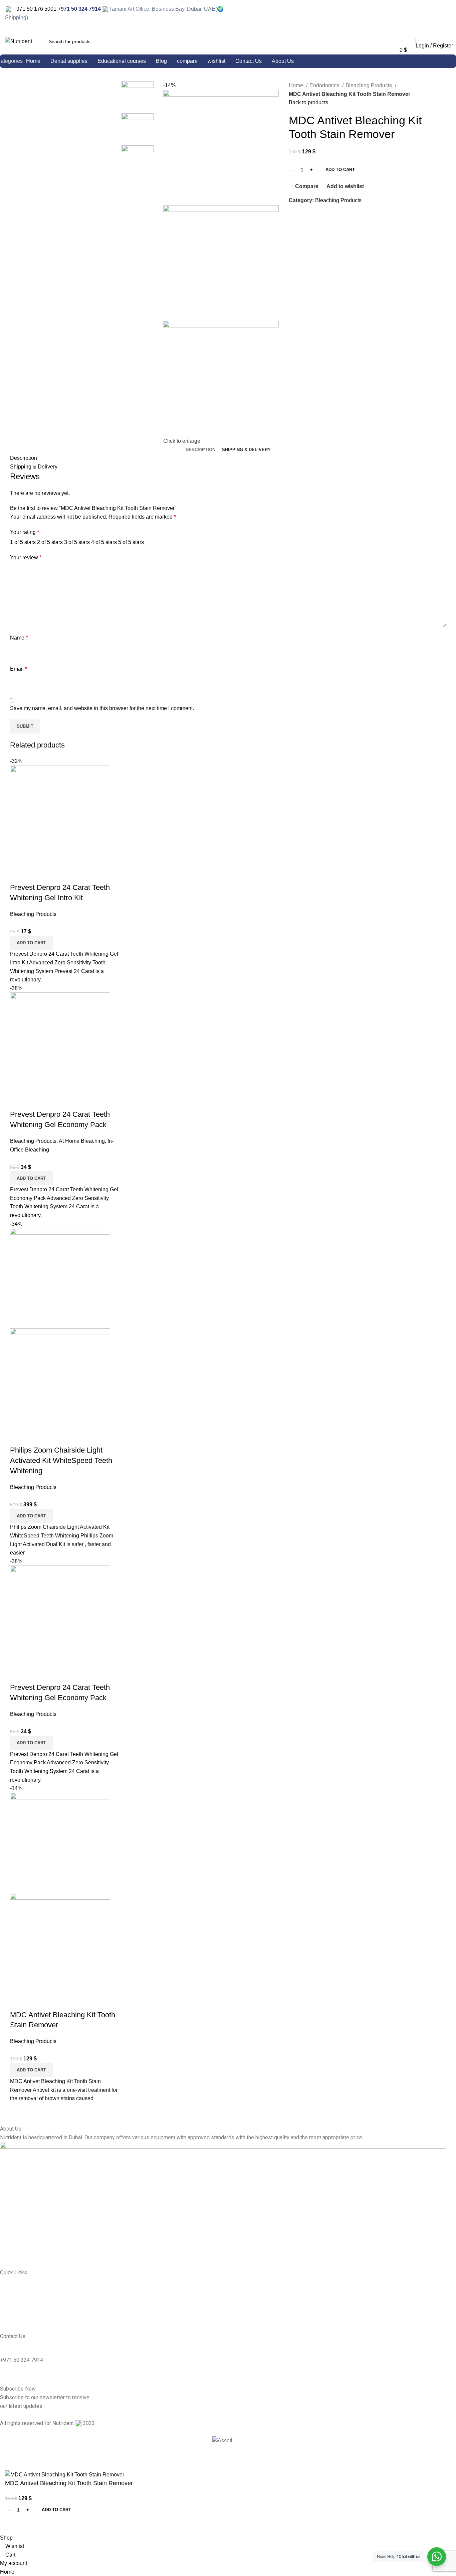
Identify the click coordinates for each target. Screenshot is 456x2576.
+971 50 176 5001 (34, 9)
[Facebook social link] (429, 14)
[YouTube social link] (447, 14)
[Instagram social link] (438, 14)
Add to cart (340, 170)
